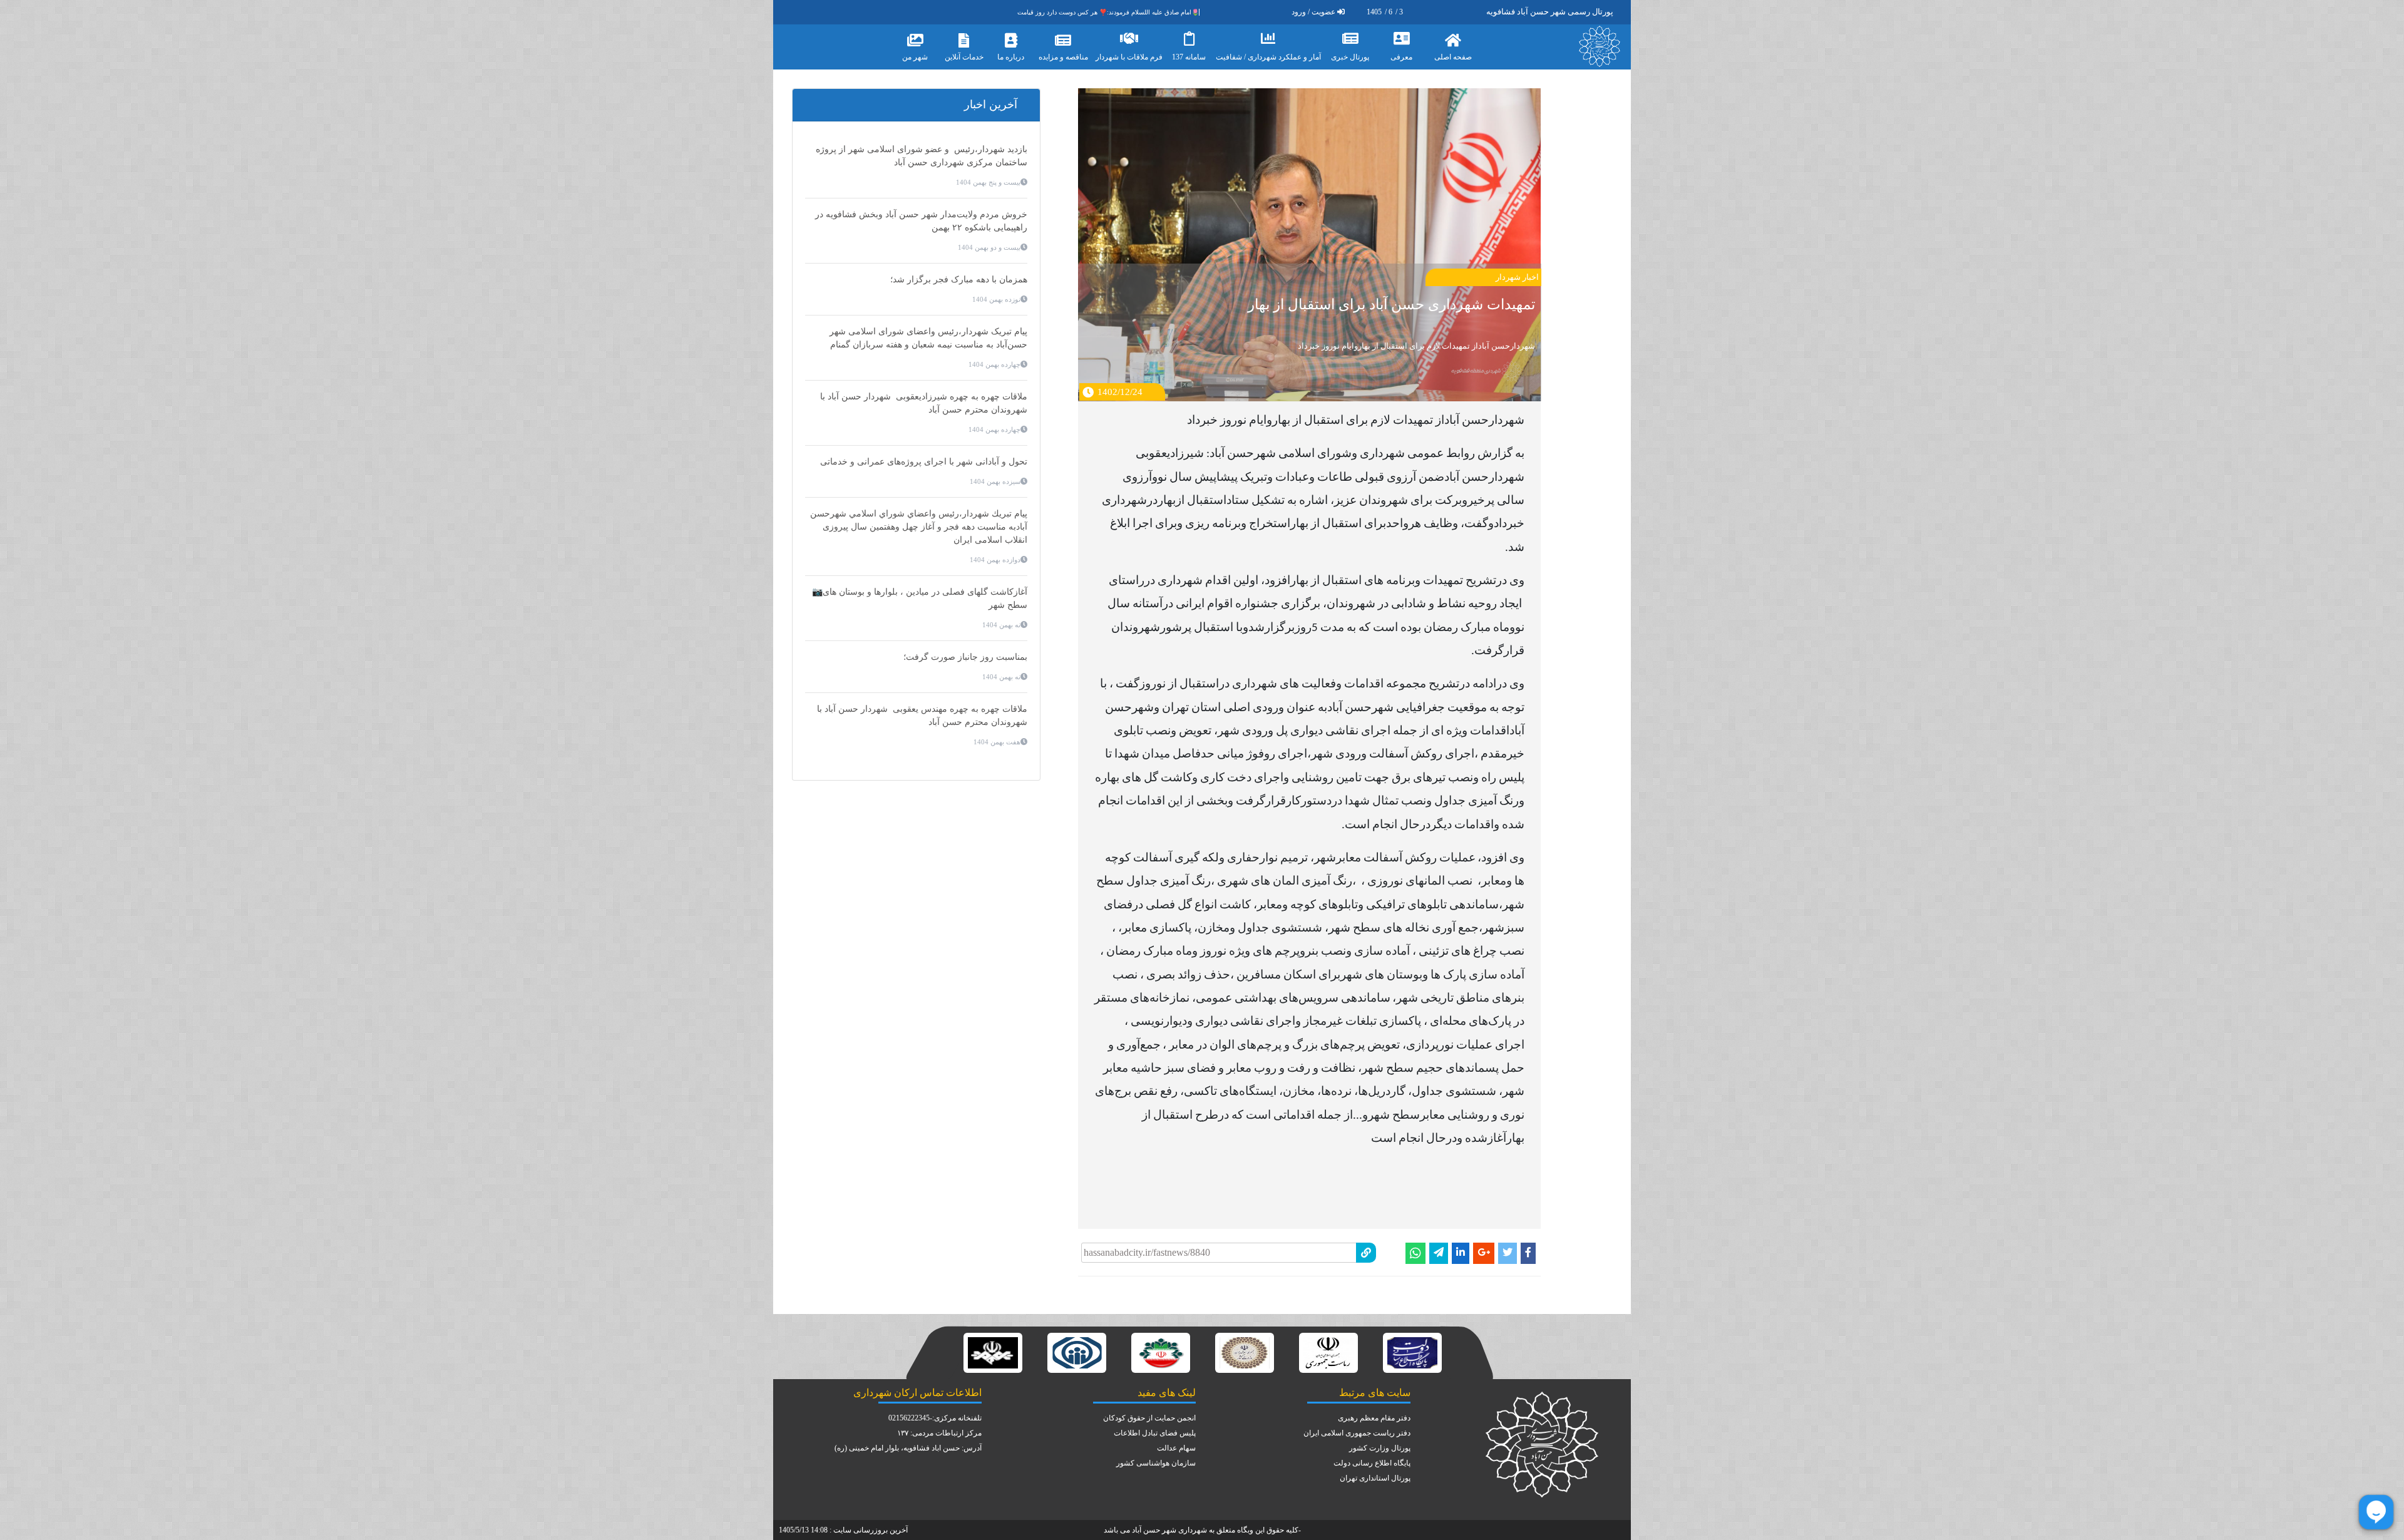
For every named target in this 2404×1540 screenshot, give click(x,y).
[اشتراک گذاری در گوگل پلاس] (1484, 1253)
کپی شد (1233, 1240)
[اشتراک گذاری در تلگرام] (1439, 1253)
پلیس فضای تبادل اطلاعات (1155, 1433)
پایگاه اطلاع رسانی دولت (1372, 1463)
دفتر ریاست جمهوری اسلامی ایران (1357, 1433)
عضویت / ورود (1313, 12)
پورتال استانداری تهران (1375, 1478)
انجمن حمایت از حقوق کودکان (1149, 1418)
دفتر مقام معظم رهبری (1374, 1418)
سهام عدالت (1176, 1448)
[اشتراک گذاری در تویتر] (1508, 1253)
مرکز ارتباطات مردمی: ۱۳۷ (939, 1433)
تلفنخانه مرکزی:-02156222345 (935, 1418)
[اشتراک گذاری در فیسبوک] (1528, 1253)
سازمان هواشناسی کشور (1156, 1463)
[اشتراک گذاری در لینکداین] (1461, 1253)
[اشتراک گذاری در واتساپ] (1415, 1253)
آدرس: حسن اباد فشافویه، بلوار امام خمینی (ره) (908, 1448)
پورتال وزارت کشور (1380, 1448)
